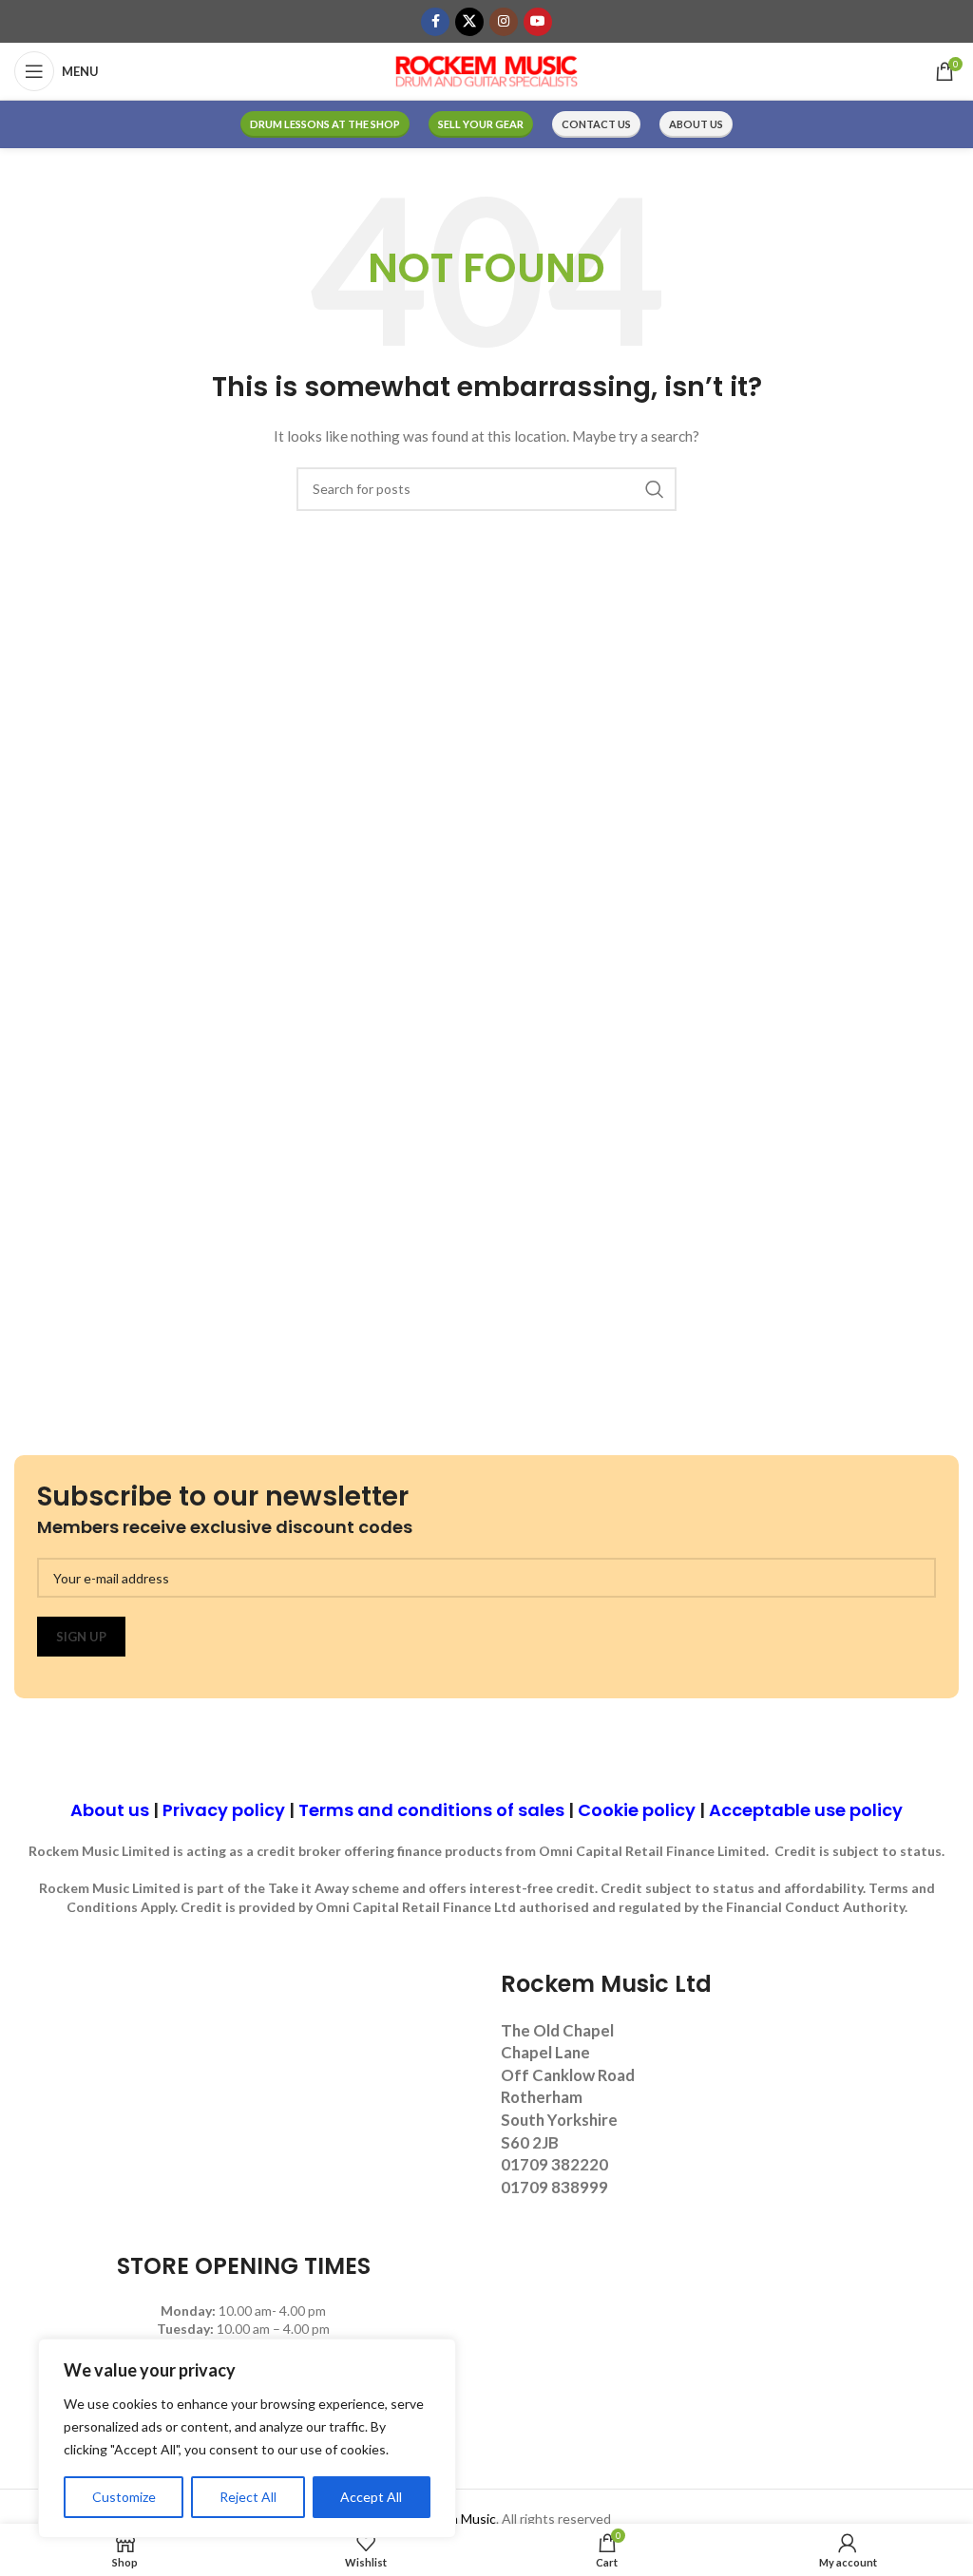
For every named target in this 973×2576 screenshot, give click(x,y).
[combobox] (486, 489)
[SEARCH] (655, 489)
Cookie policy (637, 1810)
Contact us (596, 124)
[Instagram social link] (504, 22)
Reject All (248, 2497)
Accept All (371, 2497)
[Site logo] (486, 70)
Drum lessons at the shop (325, 124)
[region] (247, 2438)
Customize (124, 2497)
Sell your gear (481, 124)
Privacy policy (224, 1810)
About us (696, 124)
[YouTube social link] (538, 22)
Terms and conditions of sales (431, 1810)
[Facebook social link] (435, 22)
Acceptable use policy (806, 1810)
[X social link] (469, 22)
